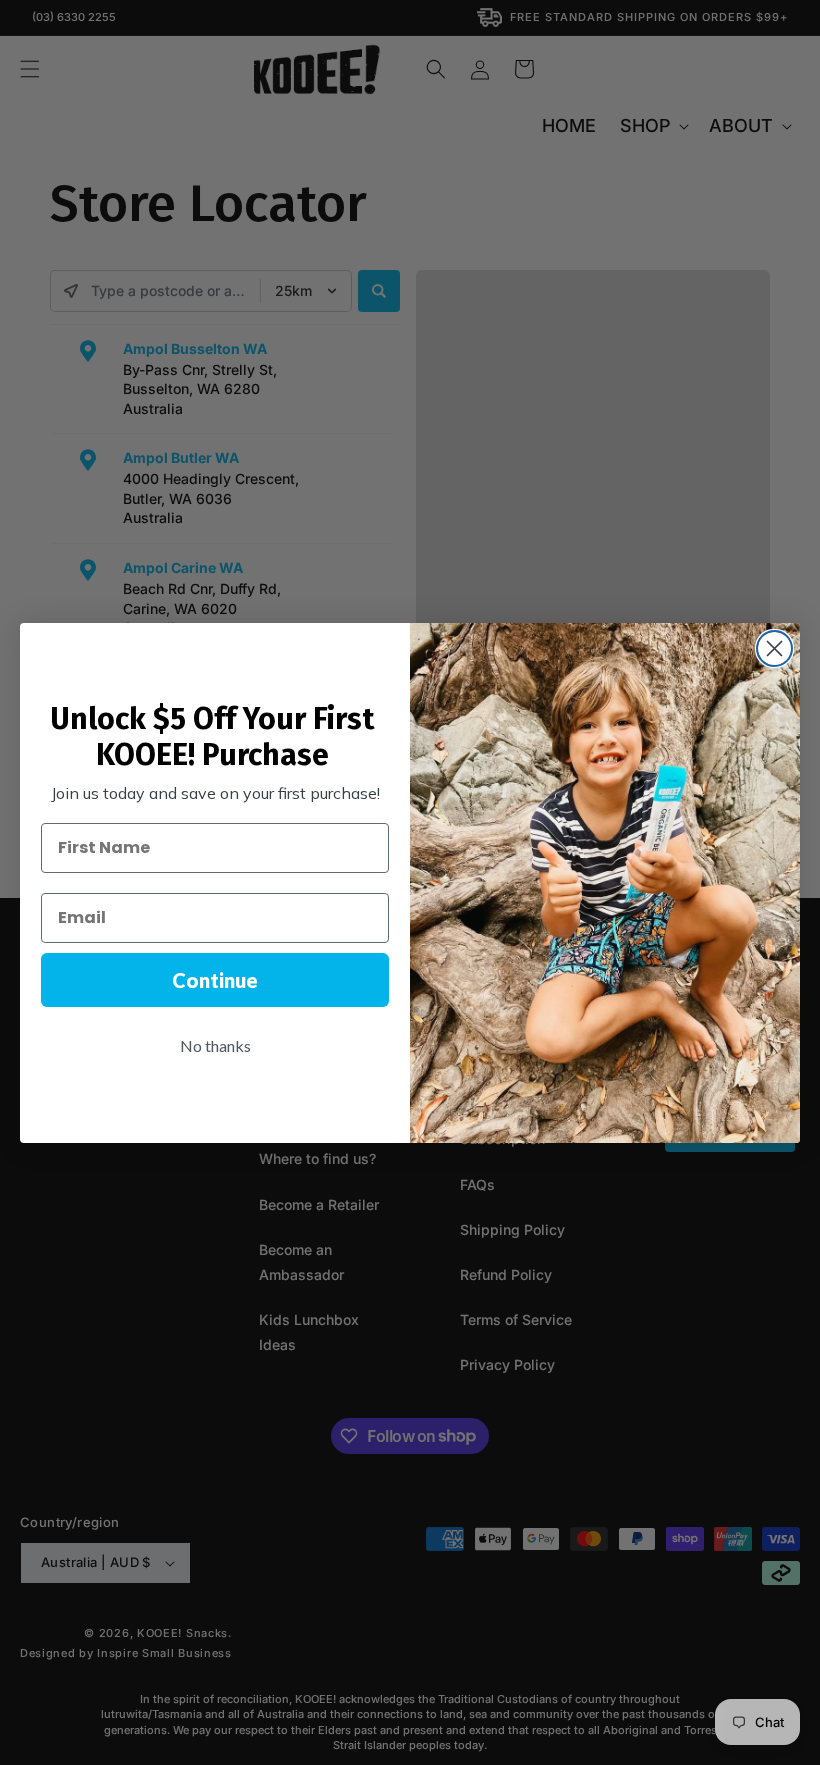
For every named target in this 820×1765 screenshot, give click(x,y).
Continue (215, 980)
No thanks (215, 1045)
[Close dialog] (774, 648)
